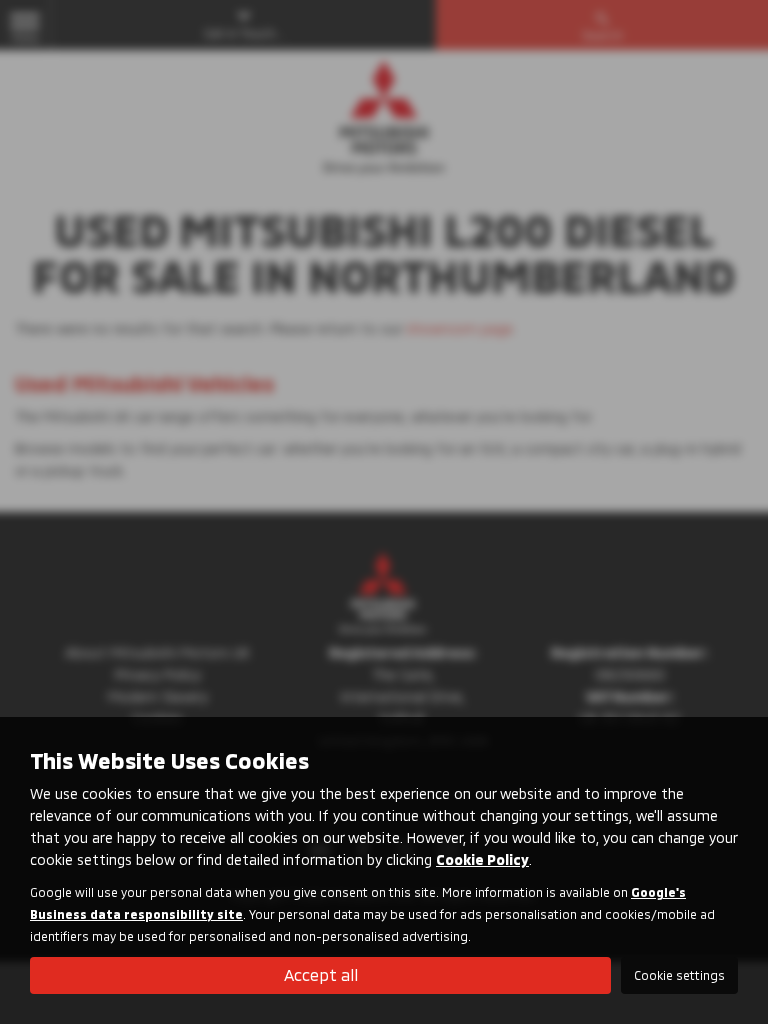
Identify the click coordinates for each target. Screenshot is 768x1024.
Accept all (321, 974)
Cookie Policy (482, 859)
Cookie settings (679, 975)
